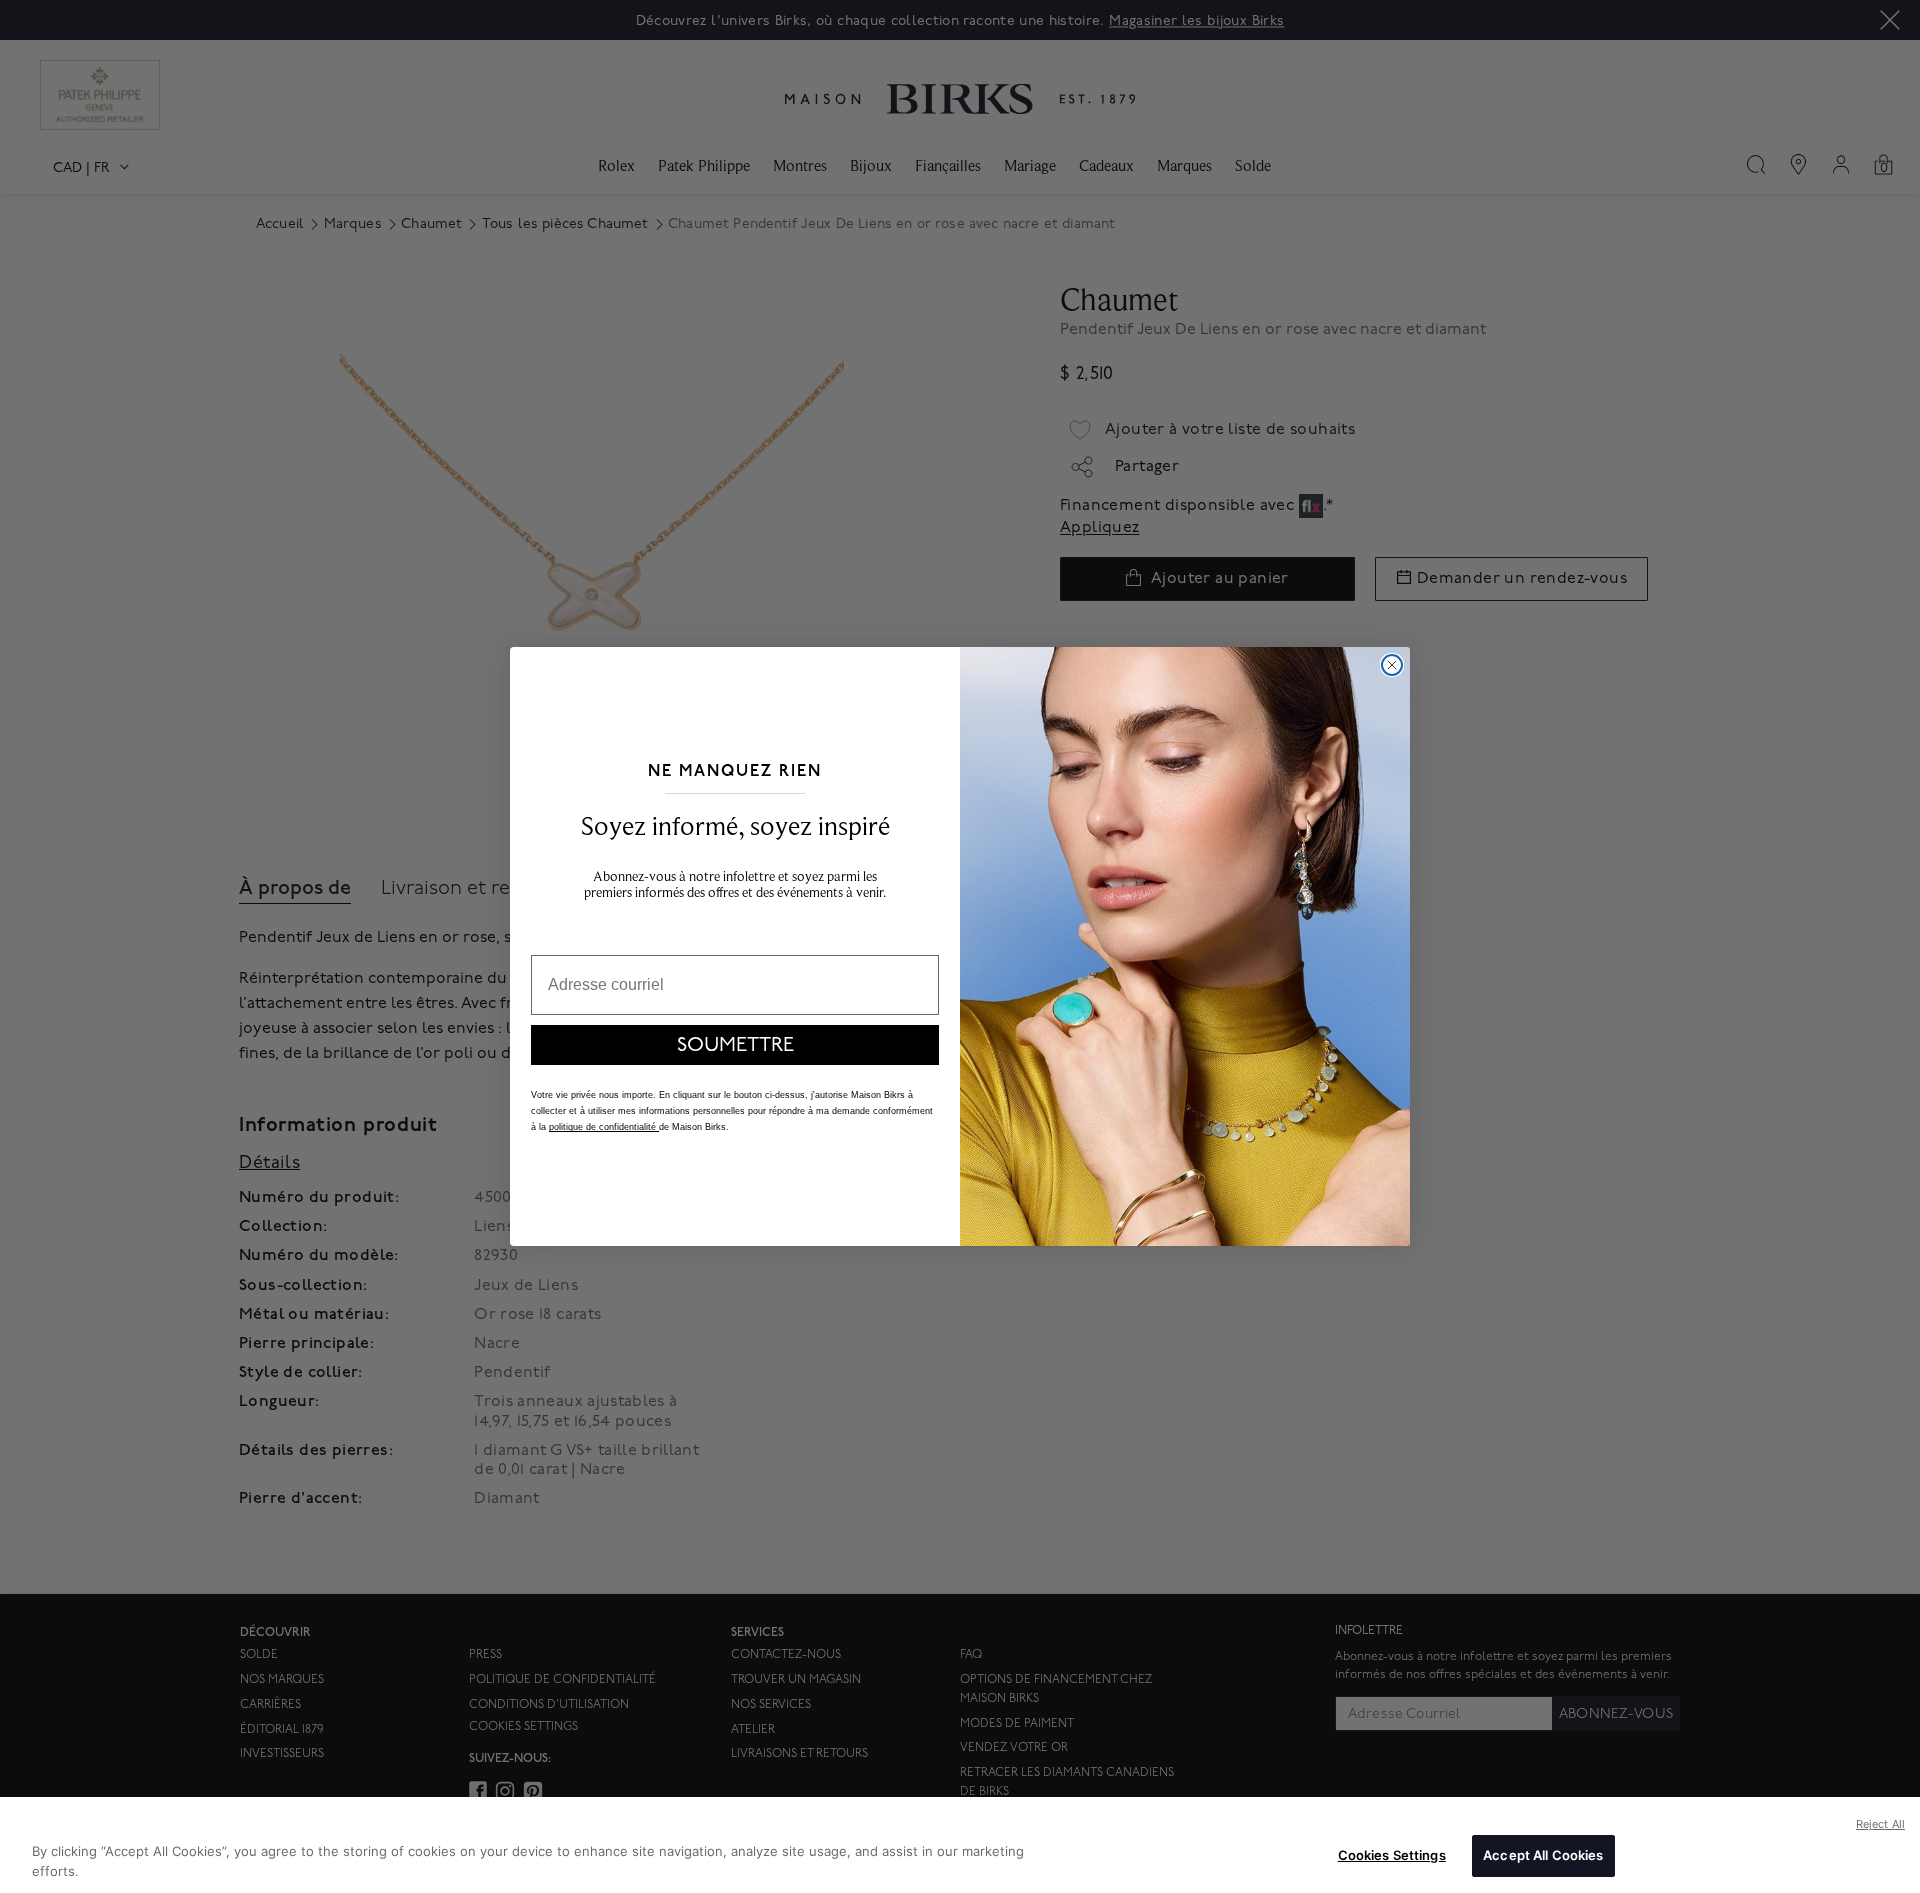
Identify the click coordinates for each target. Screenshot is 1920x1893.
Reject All (1880, 1824)
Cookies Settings (1392, 1855)
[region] (960, 1845)
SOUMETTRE (735, 1045)
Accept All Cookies (1543, 1855)
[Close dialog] (1392, 665)
